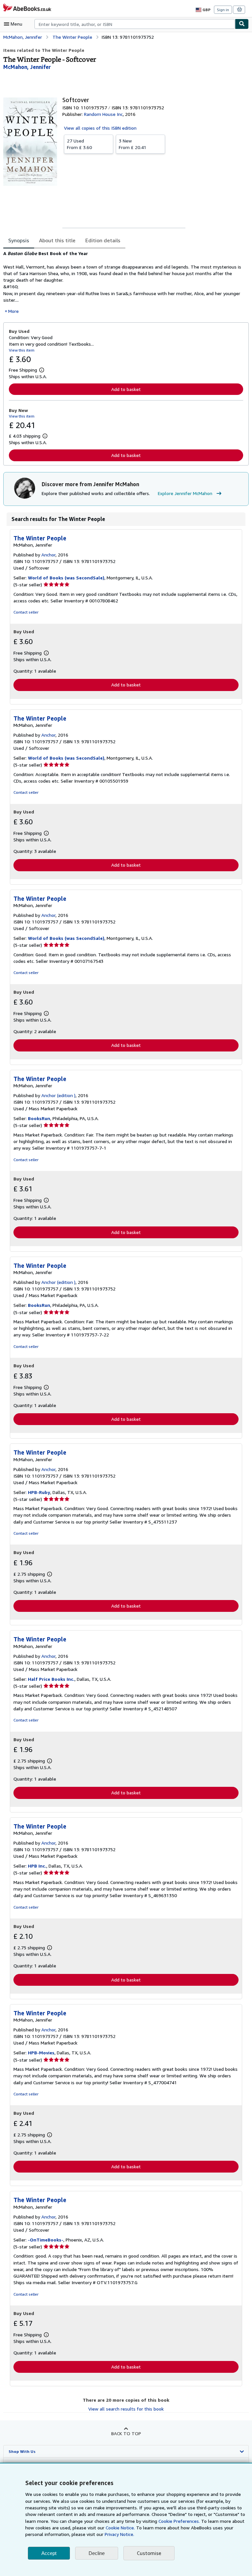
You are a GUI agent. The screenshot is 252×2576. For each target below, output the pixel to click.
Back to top (126, 2433)
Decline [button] (97, 2553)
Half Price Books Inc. (51, 1679)
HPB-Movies (41, 2053)
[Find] (242, 24)
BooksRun (39, 1118)
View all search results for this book (126, 2409)
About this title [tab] (57, 240)
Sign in (223, 10)
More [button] (13, 311)
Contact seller (26, 612)
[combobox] (135, 24)
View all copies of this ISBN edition (100, 128)
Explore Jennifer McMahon (185, 493)
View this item (22, 350)
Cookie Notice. (120, 2528)
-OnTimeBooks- (46, 2240)
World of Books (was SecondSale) (66, 578)
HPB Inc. (37, 1866)
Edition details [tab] (103, 240)
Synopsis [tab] (19, 240)
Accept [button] (49, 2553)
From (79, 144)
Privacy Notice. (119, 2534)
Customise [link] (149, 2553)
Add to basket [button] (126, 389)
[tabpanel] (123, 282)
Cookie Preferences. (179, 2521)
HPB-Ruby (39, 1492)
